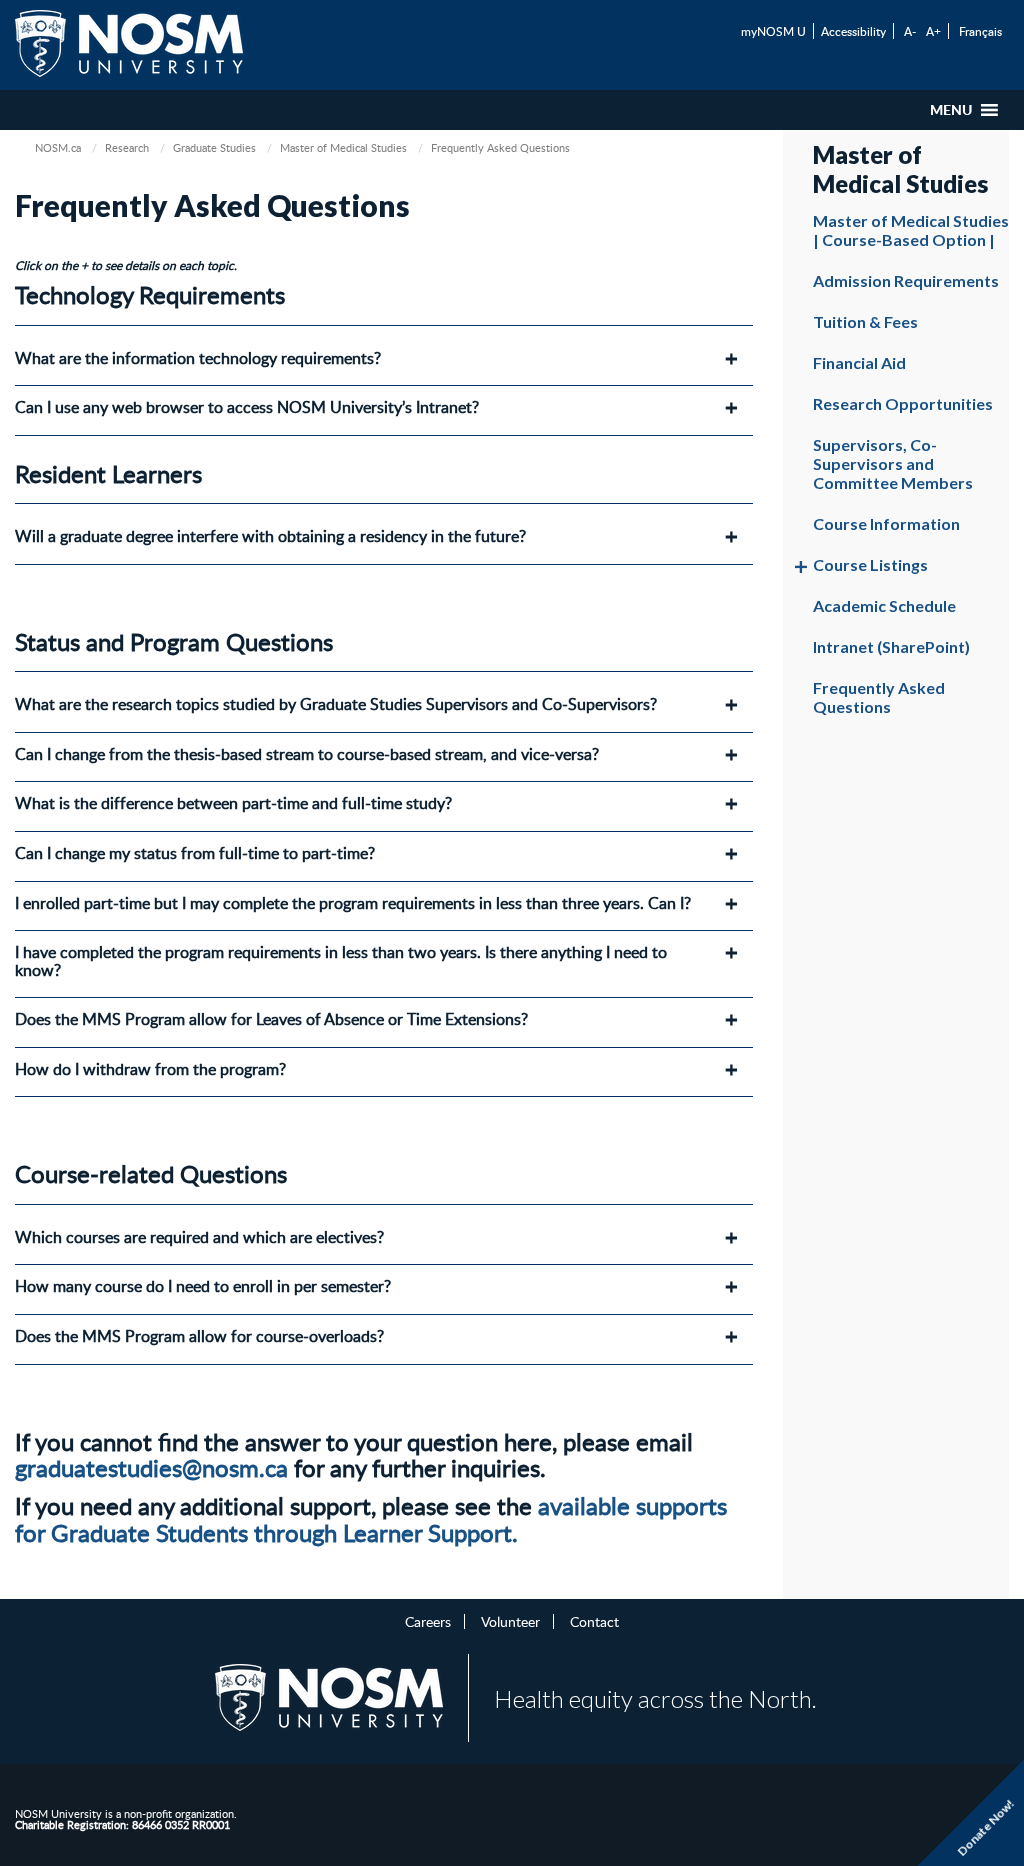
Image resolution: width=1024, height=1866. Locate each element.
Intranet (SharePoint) (891, 646)
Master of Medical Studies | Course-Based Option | (911, 230)
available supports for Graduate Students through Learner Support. (371, 1518)
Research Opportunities (903, 403)
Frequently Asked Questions (879, 697)
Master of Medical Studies (343, 147)
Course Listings (870, 564)
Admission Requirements (906, 280)
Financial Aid (859, 362)
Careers (428, 1621)
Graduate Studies (214, 147)
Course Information (886, 523)
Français (980, 31)
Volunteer (510, 1621)
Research (127, 147)
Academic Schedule (884, 605)
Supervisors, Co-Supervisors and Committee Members (893, 463)
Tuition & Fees (865, 321)
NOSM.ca (58, 147)
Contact (594, 1621)
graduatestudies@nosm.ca (151, 1467)
